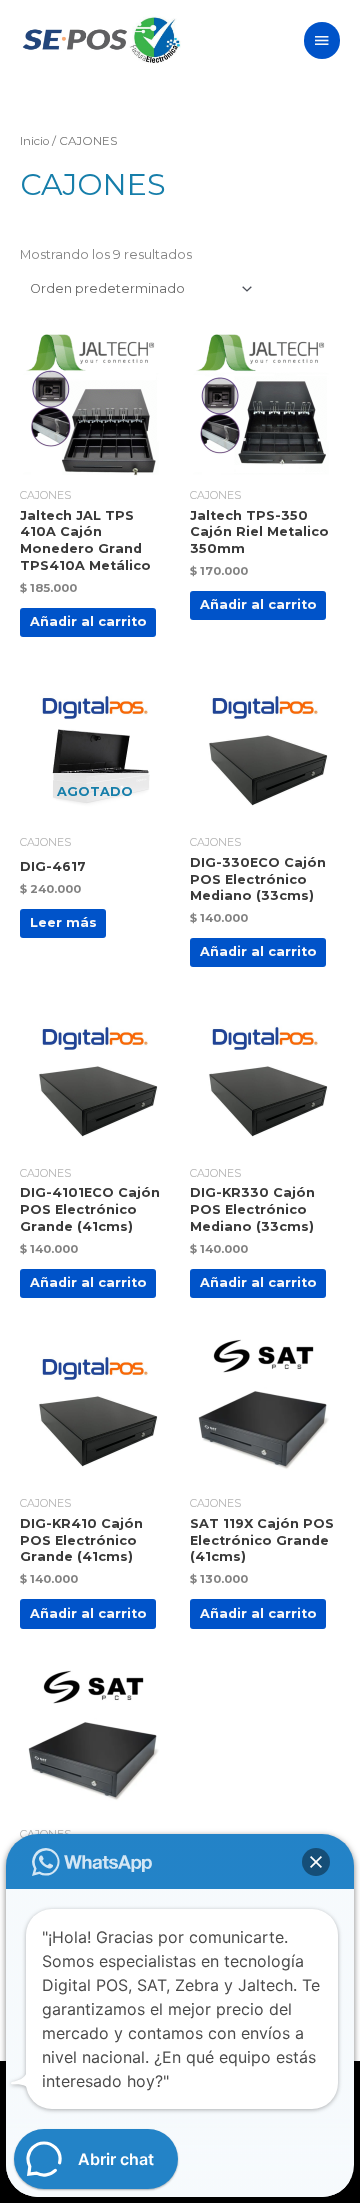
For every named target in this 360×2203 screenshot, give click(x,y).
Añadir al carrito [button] (88, 621)
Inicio (34, 141)
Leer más (63, 922)
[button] (316, 1862)
